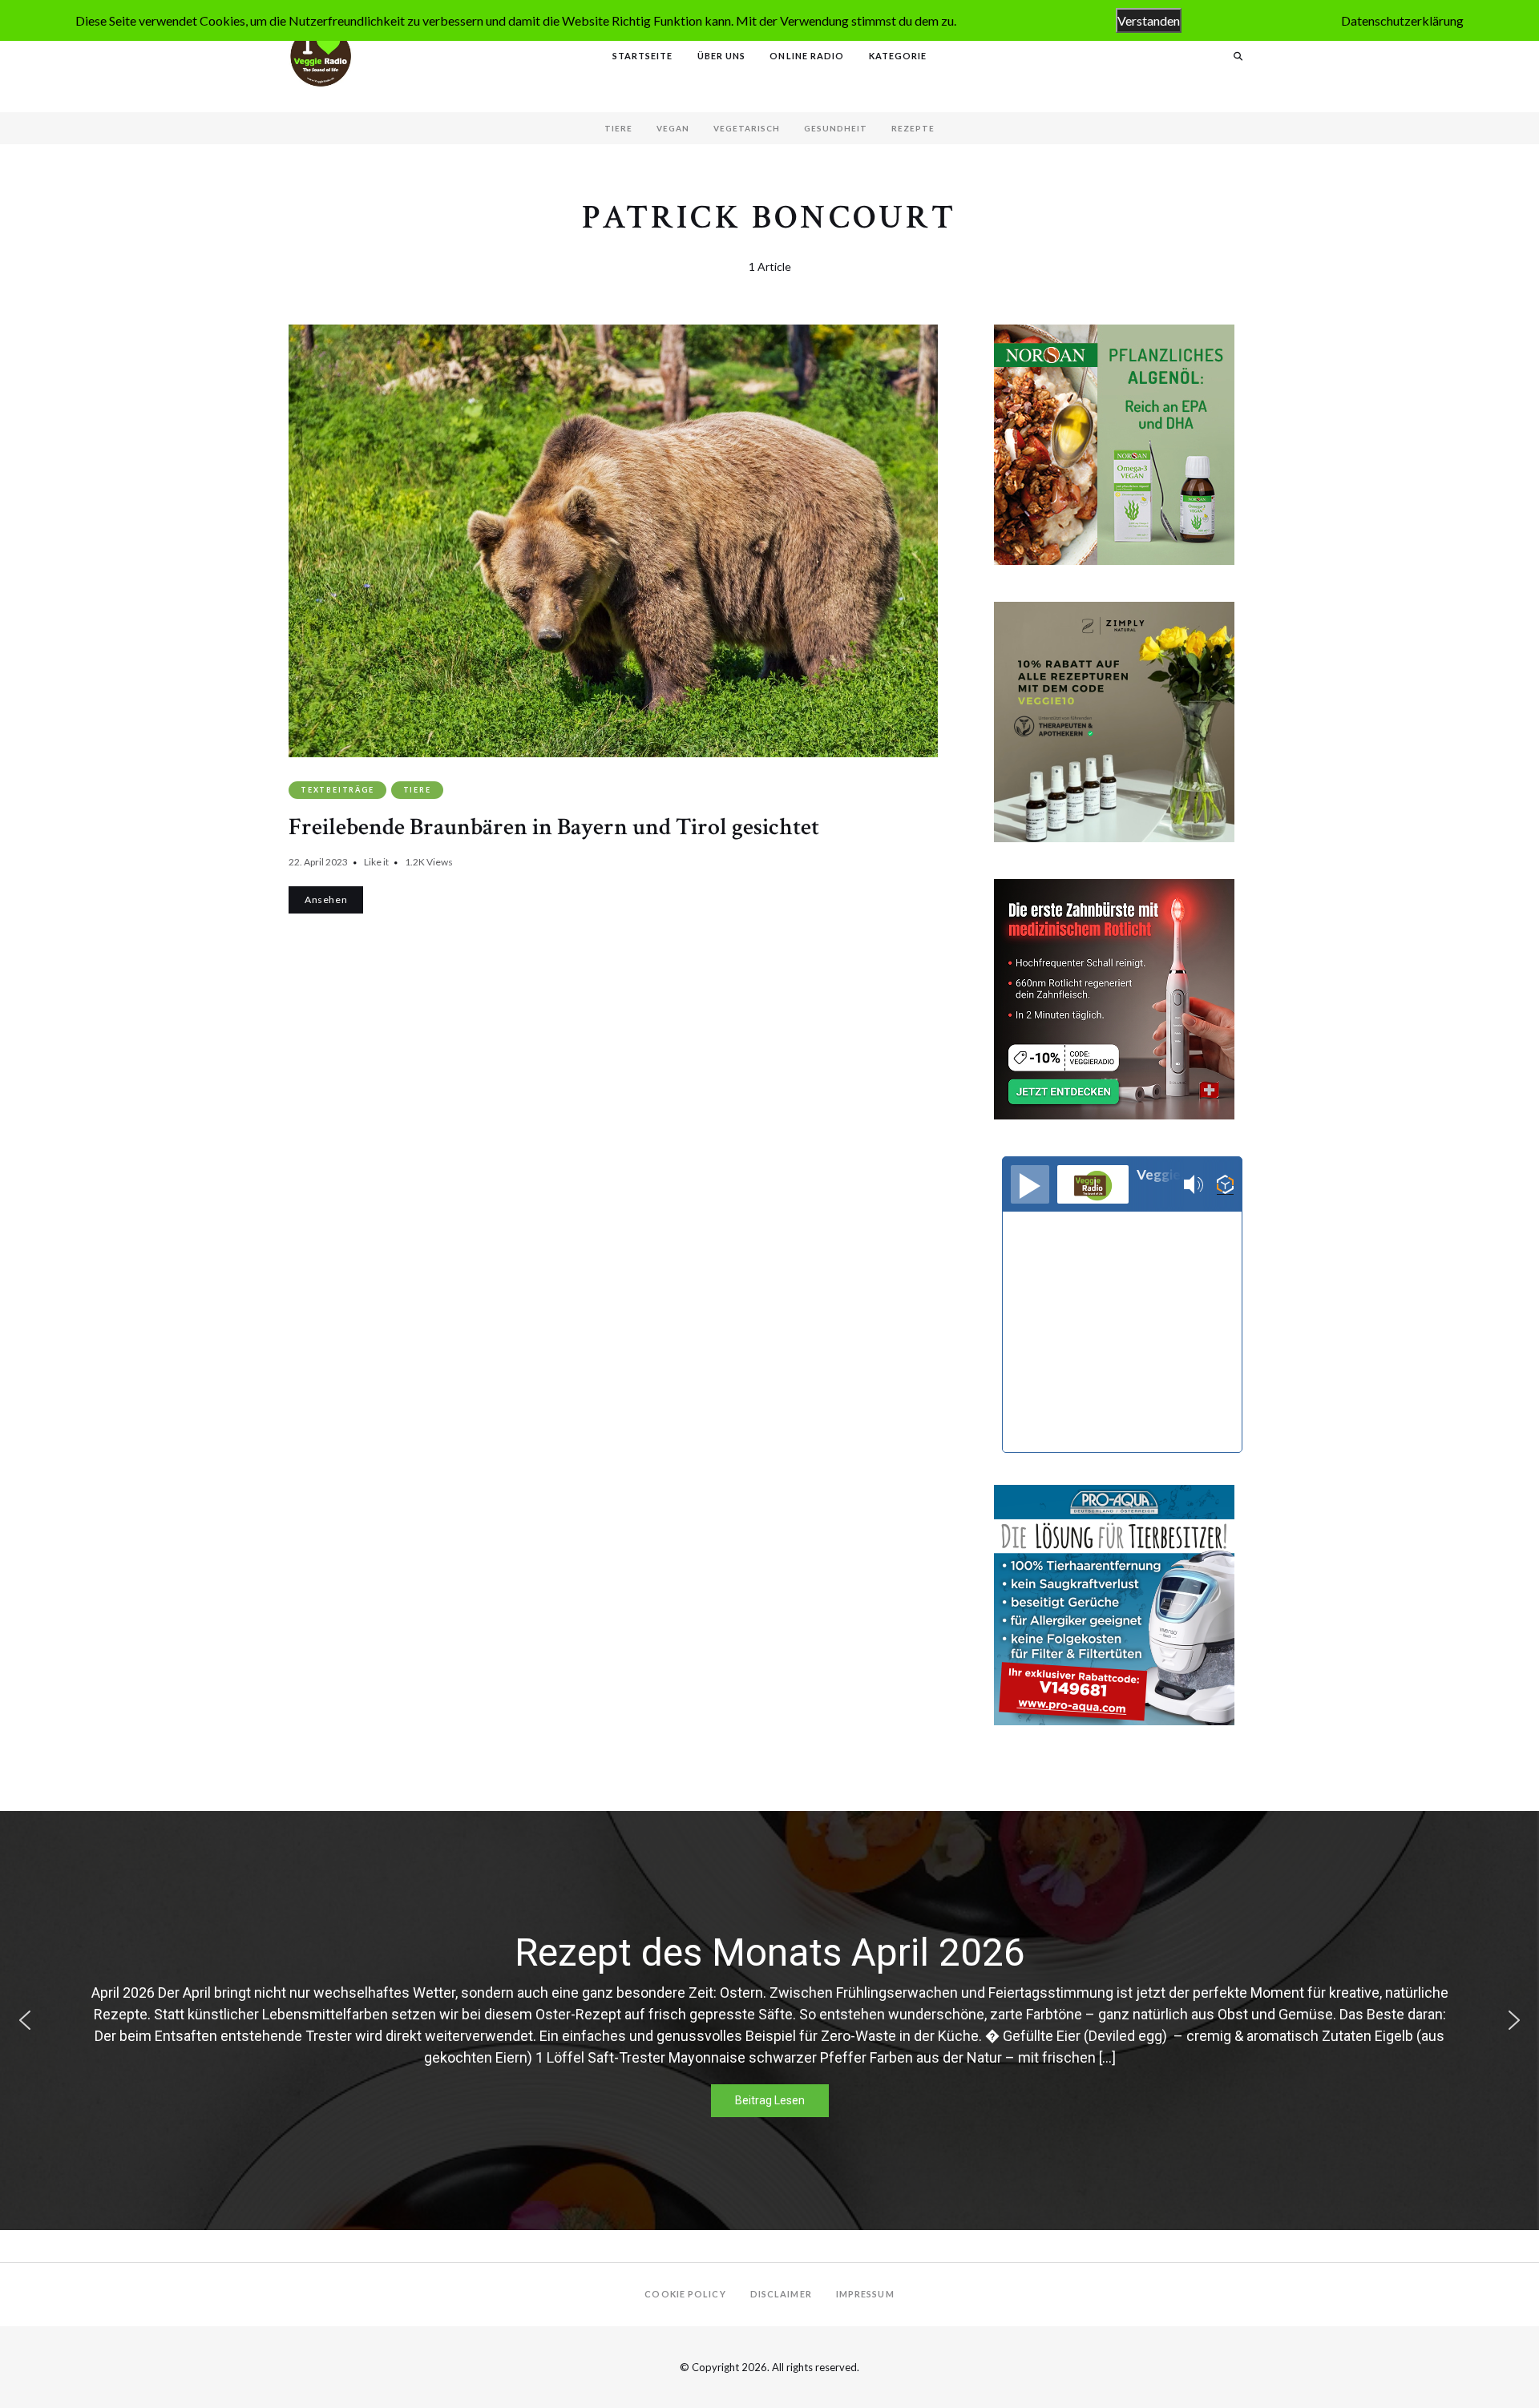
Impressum (865, 2294)
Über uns (722, 56)
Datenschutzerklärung (1402, 20)
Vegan (673, 128)
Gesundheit (836, 128)
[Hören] (1030, 1184)
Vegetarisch (747, 128)
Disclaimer (781, 2294)
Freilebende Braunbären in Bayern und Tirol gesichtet (554, 827)
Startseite (643, 56)
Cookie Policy (685, 2294)
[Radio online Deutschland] (1225, 1185)
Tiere (618, 128)
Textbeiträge (337, 790)
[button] (25, 2020)
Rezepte (913, 128)
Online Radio (807, 56)
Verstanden (1149, 20)
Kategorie (898, 56)
